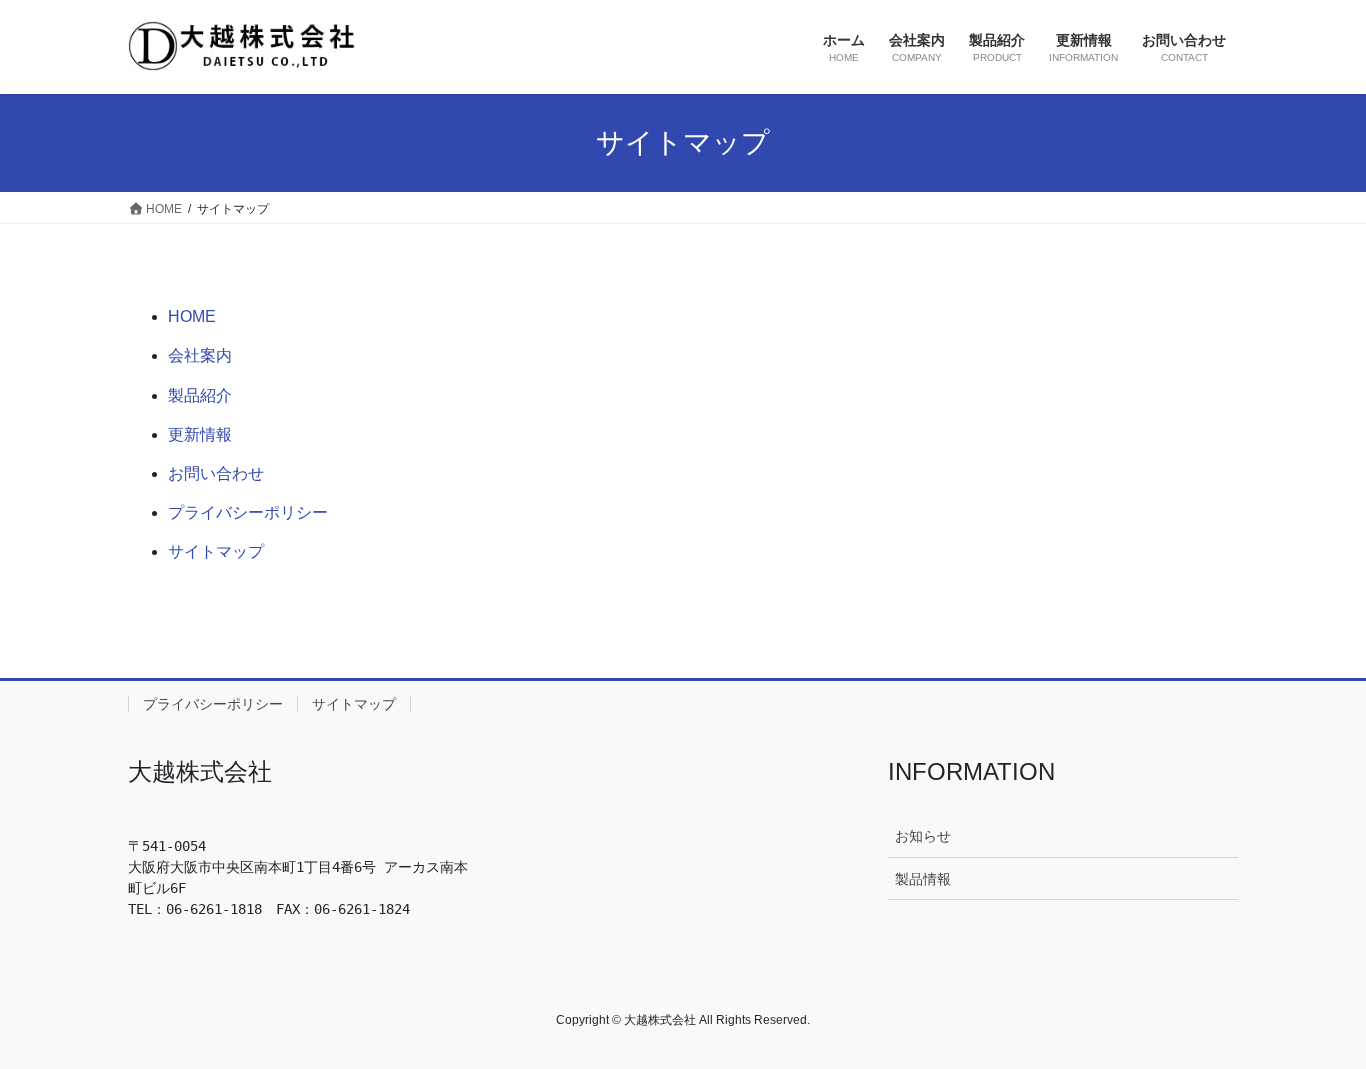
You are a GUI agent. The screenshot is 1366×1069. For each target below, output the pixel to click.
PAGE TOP (1315, 1019)
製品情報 (923, 879)
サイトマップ (216, 551)
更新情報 (200, 434)
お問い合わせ (216, 473)
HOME (192, 316)
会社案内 (200, 355)
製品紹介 (200, 395)
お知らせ (923, 836)
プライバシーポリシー (248, 512)
